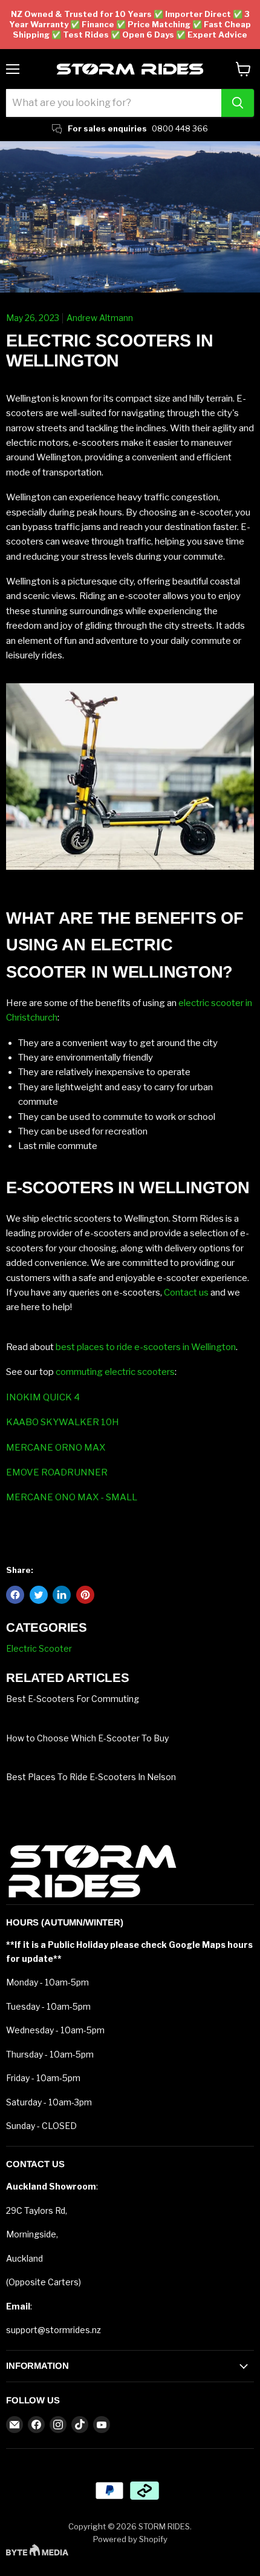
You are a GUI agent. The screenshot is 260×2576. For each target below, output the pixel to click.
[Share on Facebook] (15, 1595)
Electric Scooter (39, 1649)
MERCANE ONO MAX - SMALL (72, 1497)
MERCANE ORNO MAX (56, 1448)
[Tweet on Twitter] (39, 1595)
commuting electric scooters (115, 1372)
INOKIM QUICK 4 (43, 1397)
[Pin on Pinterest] (85, 1595)
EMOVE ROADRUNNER (57, 1472)
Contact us (186, 1293)
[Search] (238, 103)
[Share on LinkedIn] (62, 1595)
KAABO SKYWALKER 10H (63, 1422)
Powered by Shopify (130, 2539)
